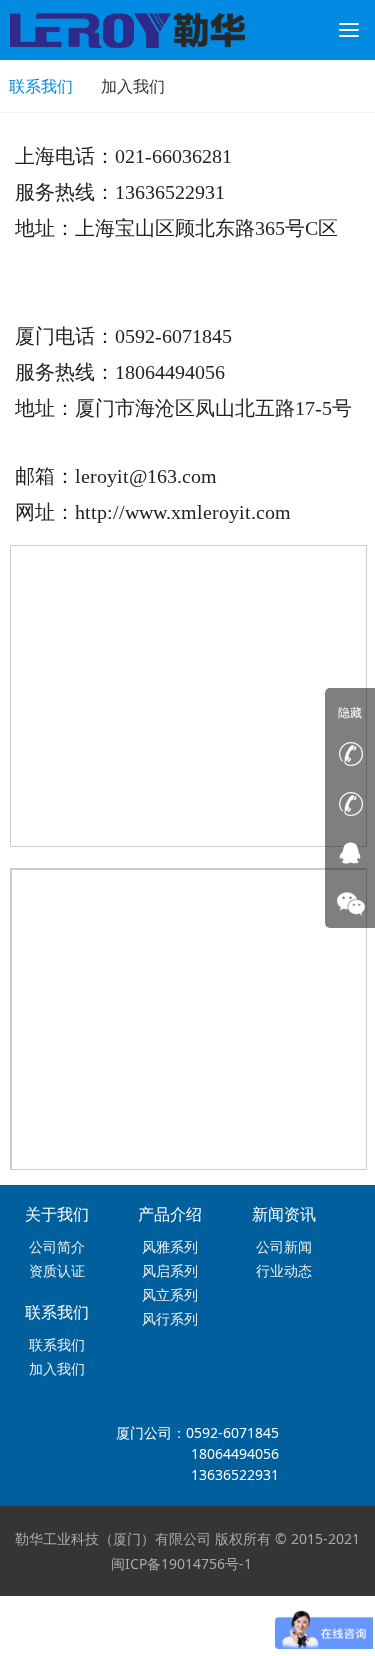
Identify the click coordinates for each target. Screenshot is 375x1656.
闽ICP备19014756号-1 (181, 1563)
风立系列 (170, 1294)
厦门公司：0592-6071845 (197, 1432)
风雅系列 (170, 1246)
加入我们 (133, 86)
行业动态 (284, 1270)
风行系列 (170, 1318)
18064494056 (235, 1453)
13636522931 (235, 1474)
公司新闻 (284, 1246)
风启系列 (170, 1270)
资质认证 (57, 1270)
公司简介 (57, 1246)
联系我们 (57, 1344)
